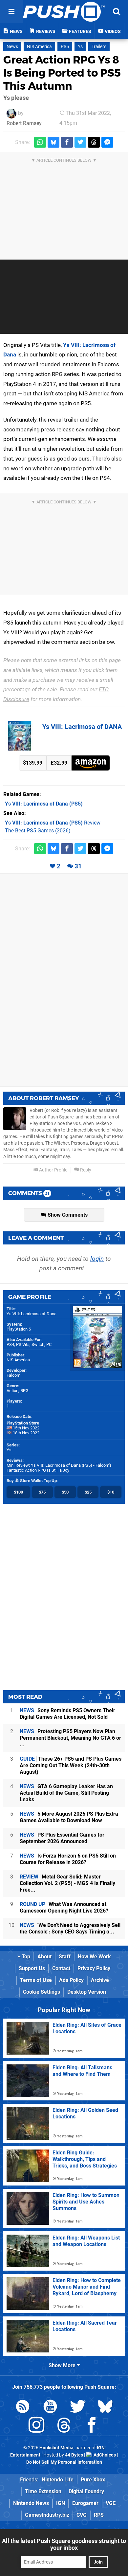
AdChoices (104, 2455)
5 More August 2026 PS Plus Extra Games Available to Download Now (69, 1817)
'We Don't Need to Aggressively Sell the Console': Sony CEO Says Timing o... (70, 1928)
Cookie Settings (42, 1992)
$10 (111, 1492)
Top (25, 1957)
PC (49, 1344)
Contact (61, 1968)
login (97, 1259)
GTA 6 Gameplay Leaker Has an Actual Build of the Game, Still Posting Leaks (66, 1793)
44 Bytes (74, 2455)
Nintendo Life (58, 2480)
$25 (88, 1492)
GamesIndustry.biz (47, 2515)
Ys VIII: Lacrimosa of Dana (32, 1314)
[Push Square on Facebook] (92, 2426)
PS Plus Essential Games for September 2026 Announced (62, 1838)
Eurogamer (85, 2503)
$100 (18, 1492)
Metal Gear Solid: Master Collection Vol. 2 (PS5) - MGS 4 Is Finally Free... (67, 1883)
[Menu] (11, 11)
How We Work (94, 1957)
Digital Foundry (86, 2491)
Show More (63, 2365)
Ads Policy (71, 1980)
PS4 (10, 1344)
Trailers (99, 47)
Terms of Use (36, 1980)
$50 (65, 1492)
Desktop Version (87, 1992)
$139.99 (33, 763)
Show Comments (67, 1215)
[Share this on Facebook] (67, 142)
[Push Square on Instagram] (36, 2426)
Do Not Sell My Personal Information (64, 2462)
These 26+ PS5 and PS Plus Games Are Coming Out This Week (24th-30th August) (71, 1765)
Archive (100, 1980)
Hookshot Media (56, 2448)
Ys (80, 47)
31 (78, 866)
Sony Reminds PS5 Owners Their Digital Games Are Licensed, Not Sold (67, 1714)
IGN (61, 2503)
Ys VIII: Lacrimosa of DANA (82, 727)
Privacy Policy (94, 1968)
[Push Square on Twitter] (78, 2408)
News (12, 47)
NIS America (39, 47)
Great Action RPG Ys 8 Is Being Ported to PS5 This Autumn (62, 73)
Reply (85, 1170)
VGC (111, 2503)
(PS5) (44, 804)
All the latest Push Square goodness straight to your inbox (64, 2544)
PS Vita (23, 1344)
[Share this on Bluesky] (53, 142)
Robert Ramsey (24, 123)
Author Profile (53, 1170)
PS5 (65, 47)
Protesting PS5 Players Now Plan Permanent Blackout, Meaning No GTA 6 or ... (70, 1738)
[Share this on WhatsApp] (40, 142)
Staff (65, 1957)
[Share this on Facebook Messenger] (107, 142)
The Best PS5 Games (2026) (38, 831)
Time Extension (43, 2491)
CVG (82, 2515)
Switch (38, 1344)
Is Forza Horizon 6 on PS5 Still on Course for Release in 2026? (68, 1859)
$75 (42, 1492)
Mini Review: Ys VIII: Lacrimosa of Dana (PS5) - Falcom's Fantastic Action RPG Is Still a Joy (59, 1468)
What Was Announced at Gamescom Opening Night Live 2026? (64, 1907)
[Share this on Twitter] (80, 142)
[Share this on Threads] (94, 142)
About (44, 1957)
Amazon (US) (91, 763)
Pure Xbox (93, 2480)
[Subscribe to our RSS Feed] (23, 2408)
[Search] (117, 11)
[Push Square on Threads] (64, 2426)
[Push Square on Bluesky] (105, 2408)
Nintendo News (31, 2503)
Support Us (32, 1968)
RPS (99, 2515)
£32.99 (59, 763)
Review (53, 823)
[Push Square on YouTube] (50, 2408)
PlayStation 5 (19, 1329)
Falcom (13, 1375)
